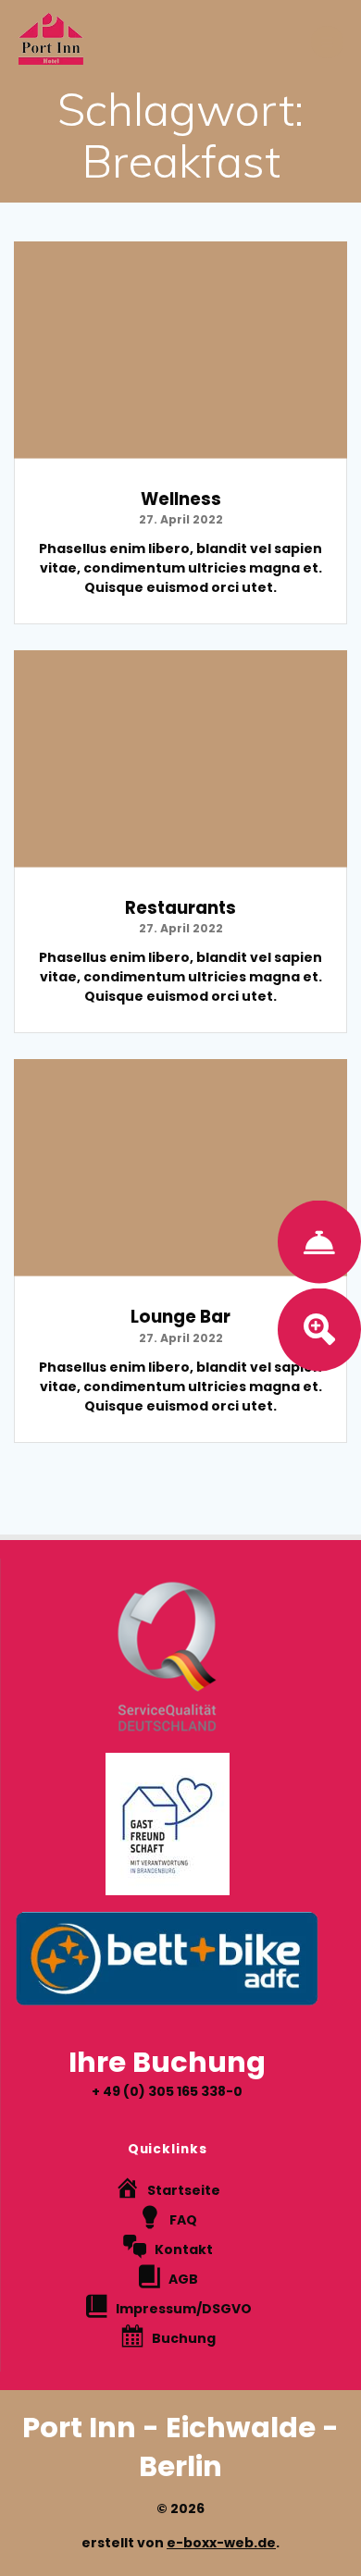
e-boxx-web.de (221, 2543)
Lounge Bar (180, 1317)
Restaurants (180, 908)
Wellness (181, 499)
